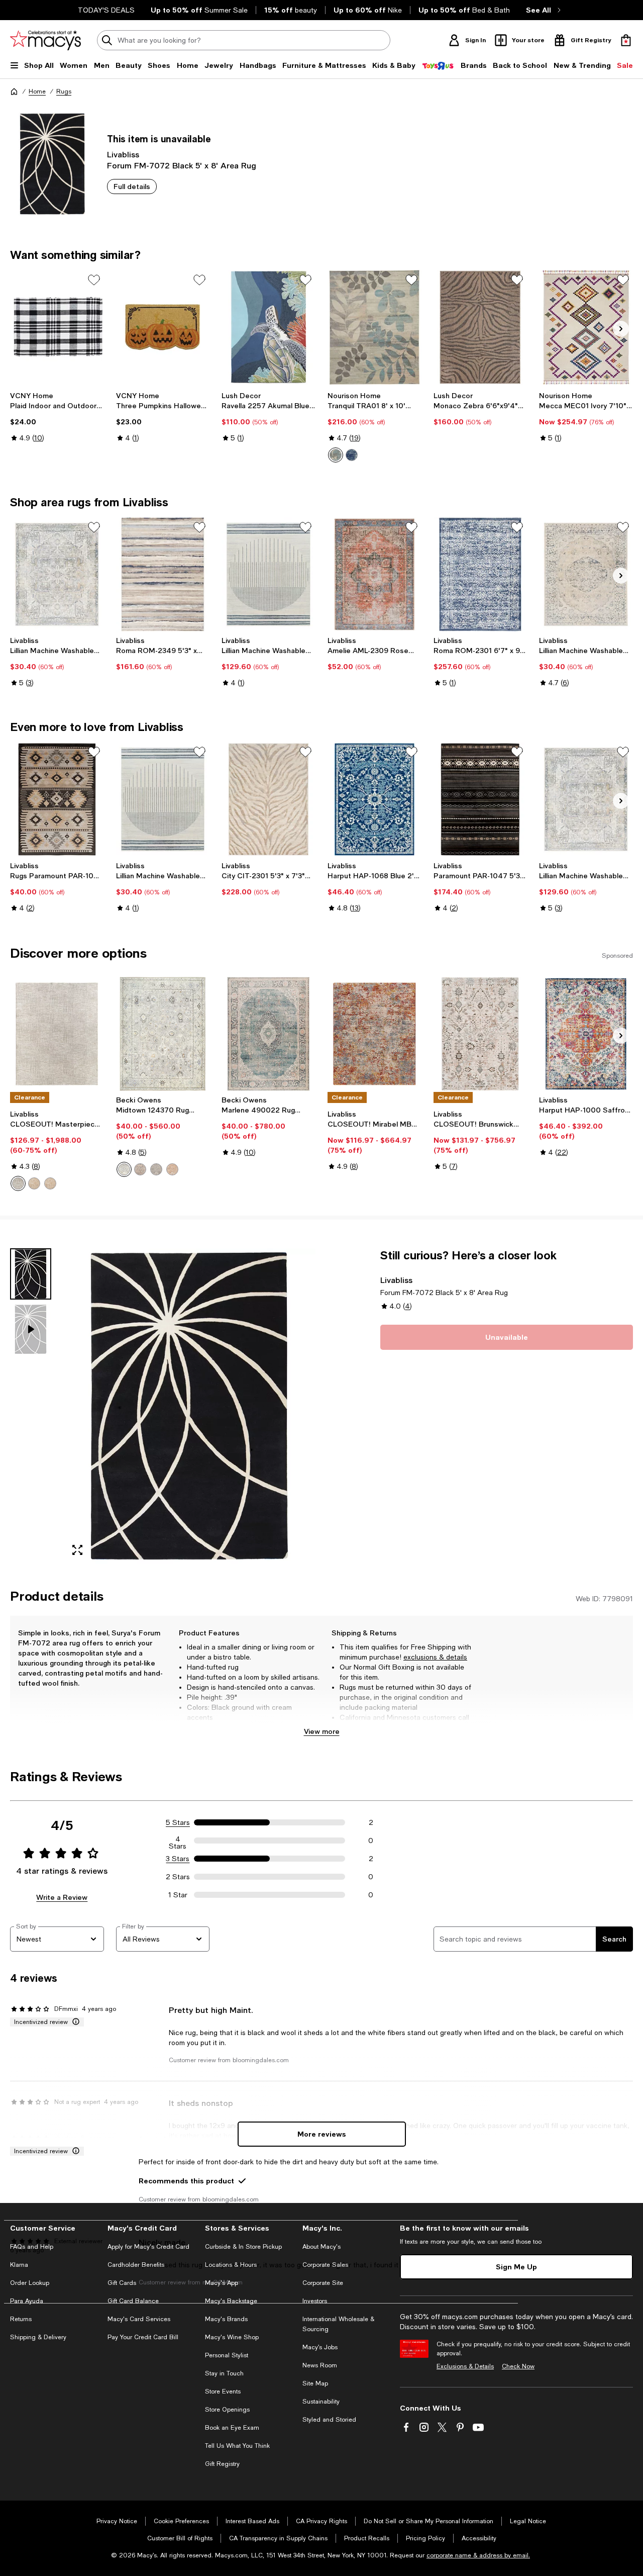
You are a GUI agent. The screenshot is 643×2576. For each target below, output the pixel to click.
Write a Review (62, 1897)
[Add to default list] (94, 280)
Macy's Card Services (139, 2319)
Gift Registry (222, 2464)
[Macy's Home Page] (45, 40)
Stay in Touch (224, 2373)
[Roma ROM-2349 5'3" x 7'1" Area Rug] (163, 575)
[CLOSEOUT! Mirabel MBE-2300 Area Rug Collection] (374, 1034)
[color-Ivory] (336, 455)
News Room (320, 2365)
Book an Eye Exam (232, 2428)
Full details (132, 186)
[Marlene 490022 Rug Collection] (269, 1034)
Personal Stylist (227, 2355)
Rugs (64, 91)
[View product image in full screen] (77, 1550)
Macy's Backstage (231, 2301)
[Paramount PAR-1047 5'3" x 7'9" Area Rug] (480, 799)
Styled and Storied (329, 2420)
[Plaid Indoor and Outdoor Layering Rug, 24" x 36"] (57, 327)
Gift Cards (122, 2283)
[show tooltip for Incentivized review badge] (74, 2022)
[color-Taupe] (50, 1183)
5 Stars (178, 1822)
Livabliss (123, 154)
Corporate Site (323, 2283)
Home (37, 91)
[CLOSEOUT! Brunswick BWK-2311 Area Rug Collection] (480, 1034)
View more (322, 1731)
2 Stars (178, 1877)
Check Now (518, 2366)
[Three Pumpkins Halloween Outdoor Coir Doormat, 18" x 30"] (163, 327)
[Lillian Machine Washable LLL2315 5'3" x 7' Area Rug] (269, 575)
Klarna (19, 2265)
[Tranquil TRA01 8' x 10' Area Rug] (374, 327)
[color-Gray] (124, 1169)
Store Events (223, 2391)
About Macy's (321, 2247)
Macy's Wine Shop (232, 2337)
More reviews (322, 2134)
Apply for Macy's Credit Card (148, 2247)
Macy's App (222, 2283)
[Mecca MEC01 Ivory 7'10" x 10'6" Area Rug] (586, 327)
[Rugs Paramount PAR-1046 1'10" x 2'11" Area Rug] (57, 799)
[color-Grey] (18, 1183)
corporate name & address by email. (478, 2555)
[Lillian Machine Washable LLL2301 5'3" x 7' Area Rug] (586, 799)
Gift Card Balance (133, 2301)
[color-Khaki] (140, 1169)
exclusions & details (435, 1657)
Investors (315, 2301)
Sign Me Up (516, 2267)
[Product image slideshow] (189, 1406)
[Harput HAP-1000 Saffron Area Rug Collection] (586, 1034)
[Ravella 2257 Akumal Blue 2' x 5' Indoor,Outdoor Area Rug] (269, 327)
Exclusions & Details (465, 2366)
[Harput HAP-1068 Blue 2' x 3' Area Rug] (374, 799)
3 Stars (178, 1859)
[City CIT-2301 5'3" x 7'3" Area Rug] (269, 799)
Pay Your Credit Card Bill (143, 2337)
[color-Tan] (34, 1183)
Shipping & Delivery (38, 2337)
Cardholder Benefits (136, 2265)
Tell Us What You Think (237, 2446)
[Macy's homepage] (14, 91)
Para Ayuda (27, 2301)
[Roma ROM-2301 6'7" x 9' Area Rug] (480, 575)
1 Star (178, 1895)
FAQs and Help (32, 2247)
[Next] (621, 329)
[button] (163, 1406)
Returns (21, 2319)
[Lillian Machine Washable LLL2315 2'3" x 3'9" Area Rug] (163, 799)
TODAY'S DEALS (106, 10)
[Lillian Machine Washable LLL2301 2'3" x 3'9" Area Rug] (57, 575)
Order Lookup (30, 2283)
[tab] (31, 1274)
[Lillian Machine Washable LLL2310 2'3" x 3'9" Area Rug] (586, 575)
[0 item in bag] (626, 40)
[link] (57, 417)
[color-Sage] (156, 1169)
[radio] (336, 455)
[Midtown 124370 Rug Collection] (163, 1034)
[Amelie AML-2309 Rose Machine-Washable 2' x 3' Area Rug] (374, 575)
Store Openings (227, 2410)
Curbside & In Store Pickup (243, 2247)
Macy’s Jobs (320, 2347)
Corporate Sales (325, 2265)
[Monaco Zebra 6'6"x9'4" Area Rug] (480, 327)
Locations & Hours (231, 2265)
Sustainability (321, 2402)
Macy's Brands (226, 2319)
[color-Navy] (352, 455)
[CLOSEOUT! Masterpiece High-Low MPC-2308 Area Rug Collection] (57, 1034)
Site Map (315, 2383)
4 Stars (178, 1841)
